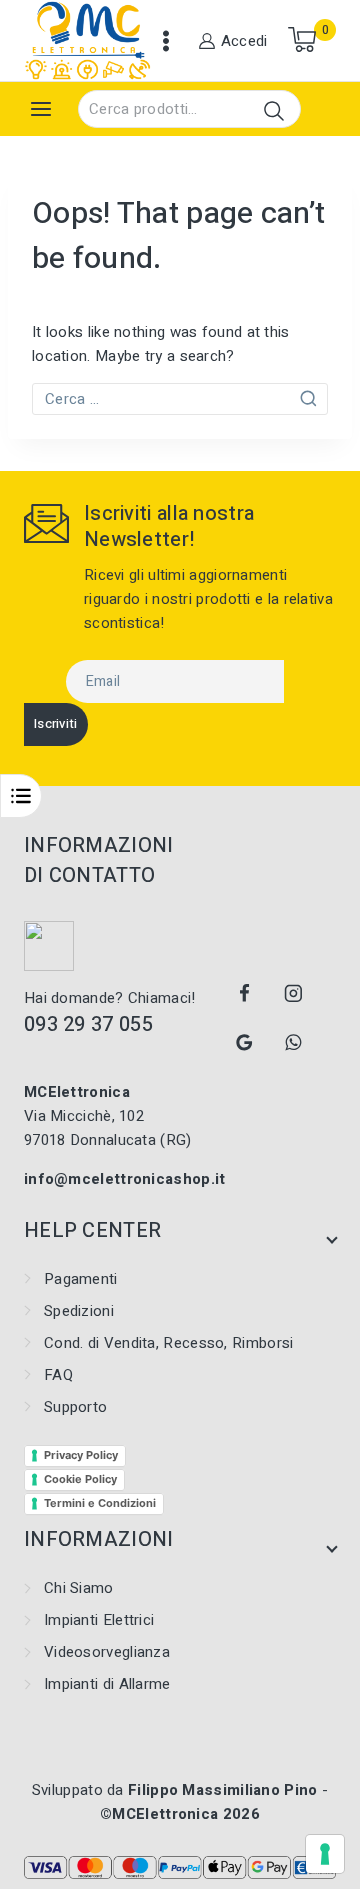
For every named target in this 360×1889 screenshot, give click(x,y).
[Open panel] (41, 109)
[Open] (21, 796)
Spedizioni (79, 1311)
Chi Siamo (79, 1588)
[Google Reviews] (245, 1043)
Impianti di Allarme (107, 1684)
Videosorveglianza (107, 1652)
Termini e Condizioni (100, 1503)
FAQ (58, 1375)
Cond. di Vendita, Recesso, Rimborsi (169, 1343)
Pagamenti (81, 1279)
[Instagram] (293, 994)
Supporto (75, 1407)
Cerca (273, 110)
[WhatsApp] (293, 1043)
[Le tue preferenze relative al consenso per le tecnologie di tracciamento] (325, 1854)
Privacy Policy (81, 1455)
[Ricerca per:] (180, 399)
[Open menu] (166, 41)
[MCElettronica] (88, 40)
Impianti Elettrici (99, 1620)
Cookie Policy (80, 1479)
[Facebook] (245, 994)
